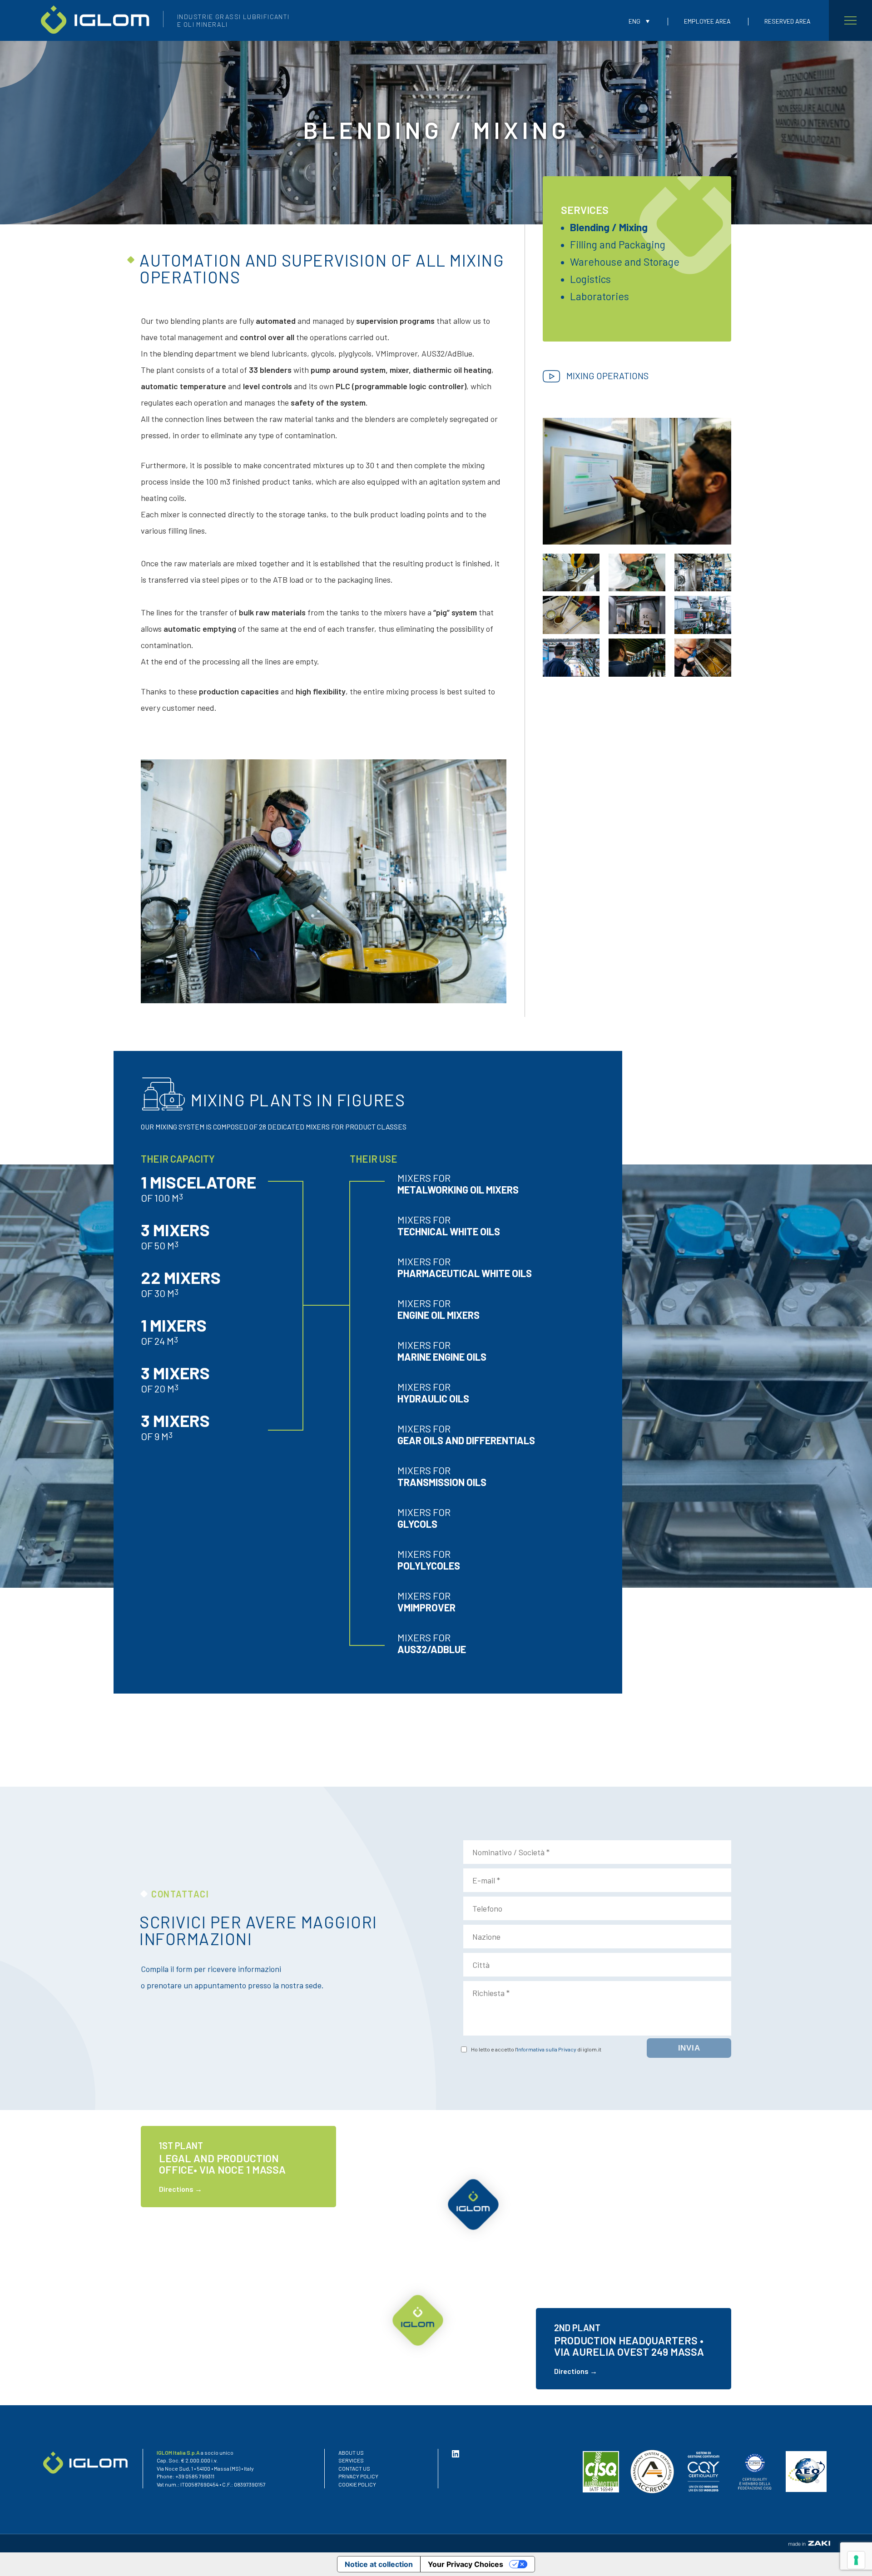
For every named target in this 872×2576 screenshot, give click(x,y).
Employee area (707, 21)
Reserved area (788, 21)
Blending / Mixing (609, 227)
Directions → (181, 2189)
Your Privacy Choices (466, 2564)
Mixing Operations (607, 376)
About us (351, 2452)
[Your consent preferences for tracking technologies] (856, 2560)
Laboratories (599, 296)
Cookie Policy (357, 2484)
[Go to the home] (95, 19)
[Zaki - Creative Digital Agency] (809, 2543)
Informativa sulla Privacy (547, 2049)
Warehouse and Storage (625, 262)
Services (585, 210)
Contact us (354, 2468)
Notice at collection (379, 2564)
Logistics (590, 279)
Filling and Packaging (618, 244)
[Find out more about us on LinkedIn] (459, 2454)
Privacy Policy (358, 2476)
